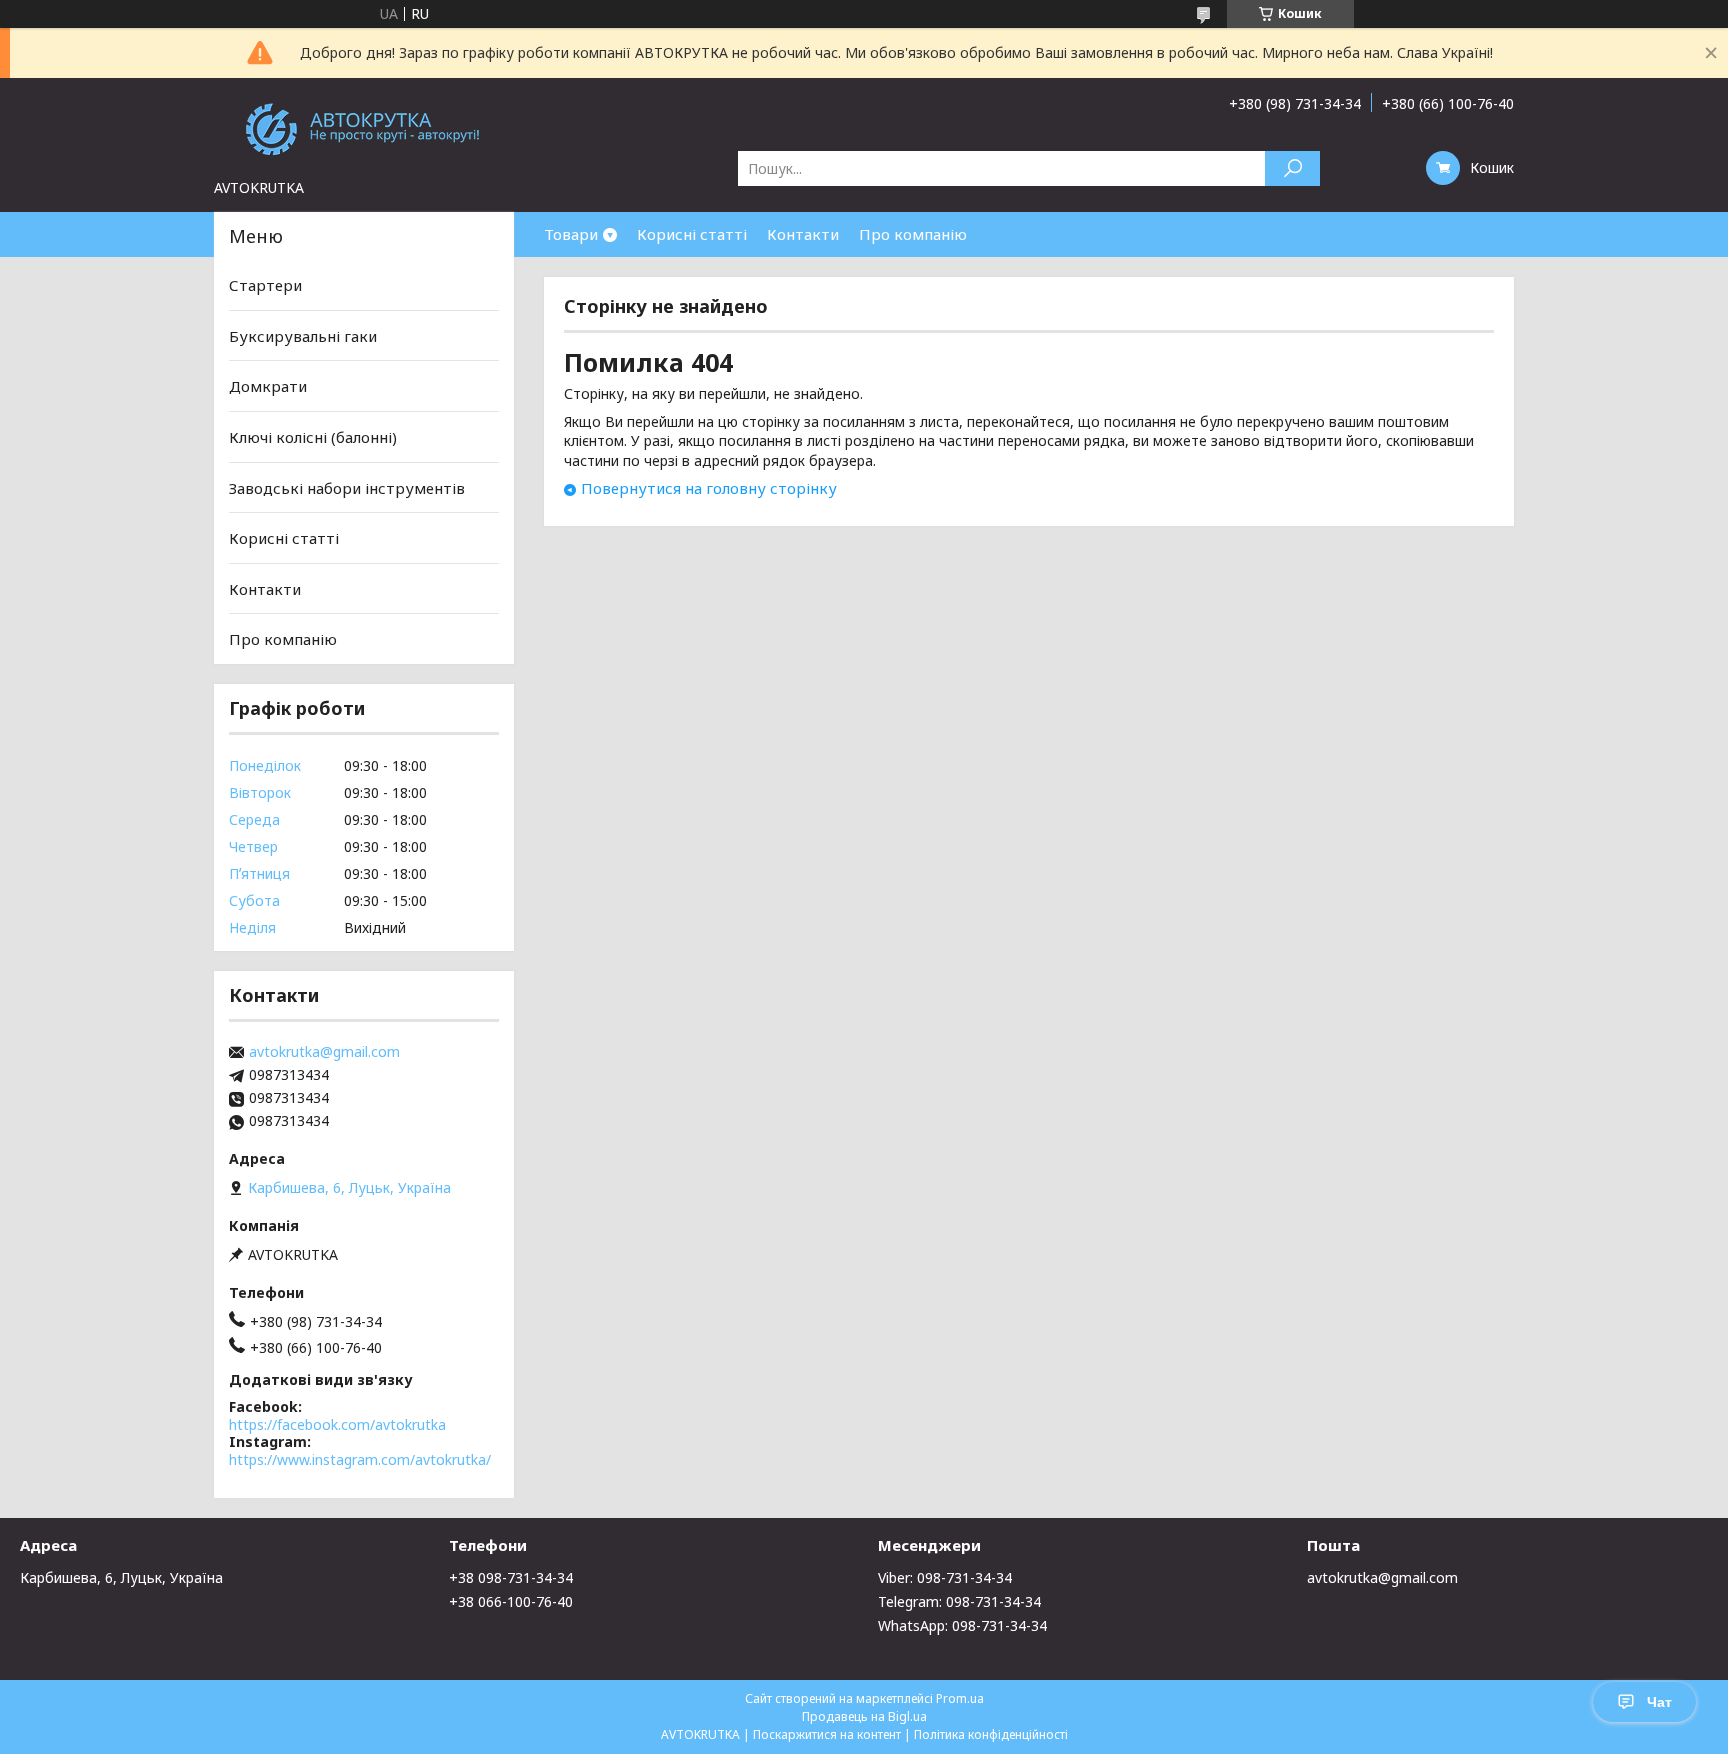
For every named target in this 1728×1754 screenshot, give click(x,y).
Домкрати (268, 386)
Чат (1659, 1702)
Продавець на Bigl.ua (864, 1716)
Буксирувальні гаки (303, 336)
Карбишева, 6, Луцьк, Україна (121, 1577)
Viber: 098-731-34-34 (945, 1577)
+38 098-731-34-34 (511, 1577)
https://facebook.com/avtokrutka (337, 1424)
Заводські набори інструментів (347, 487)
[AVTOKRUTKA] (364, 128)
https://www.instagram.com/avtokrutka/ (360, 1459)
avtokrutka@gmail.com (324, 1052)
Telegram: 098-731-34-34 (959, 1601)
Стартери (265, 285)
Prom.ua (960, 1698)
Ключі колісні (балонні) (313, 437)
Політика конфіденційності (991, 1734)
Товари (571, 234)
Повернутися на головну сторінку (709, 488)
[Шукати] (1292, 168)
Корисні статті (692, 234)
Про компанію (913, 234)
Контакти (803, 234)
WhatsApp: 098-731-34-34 (962, 1625)
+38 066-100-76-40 (511, 1601)
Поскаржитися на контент (827, 1734)
